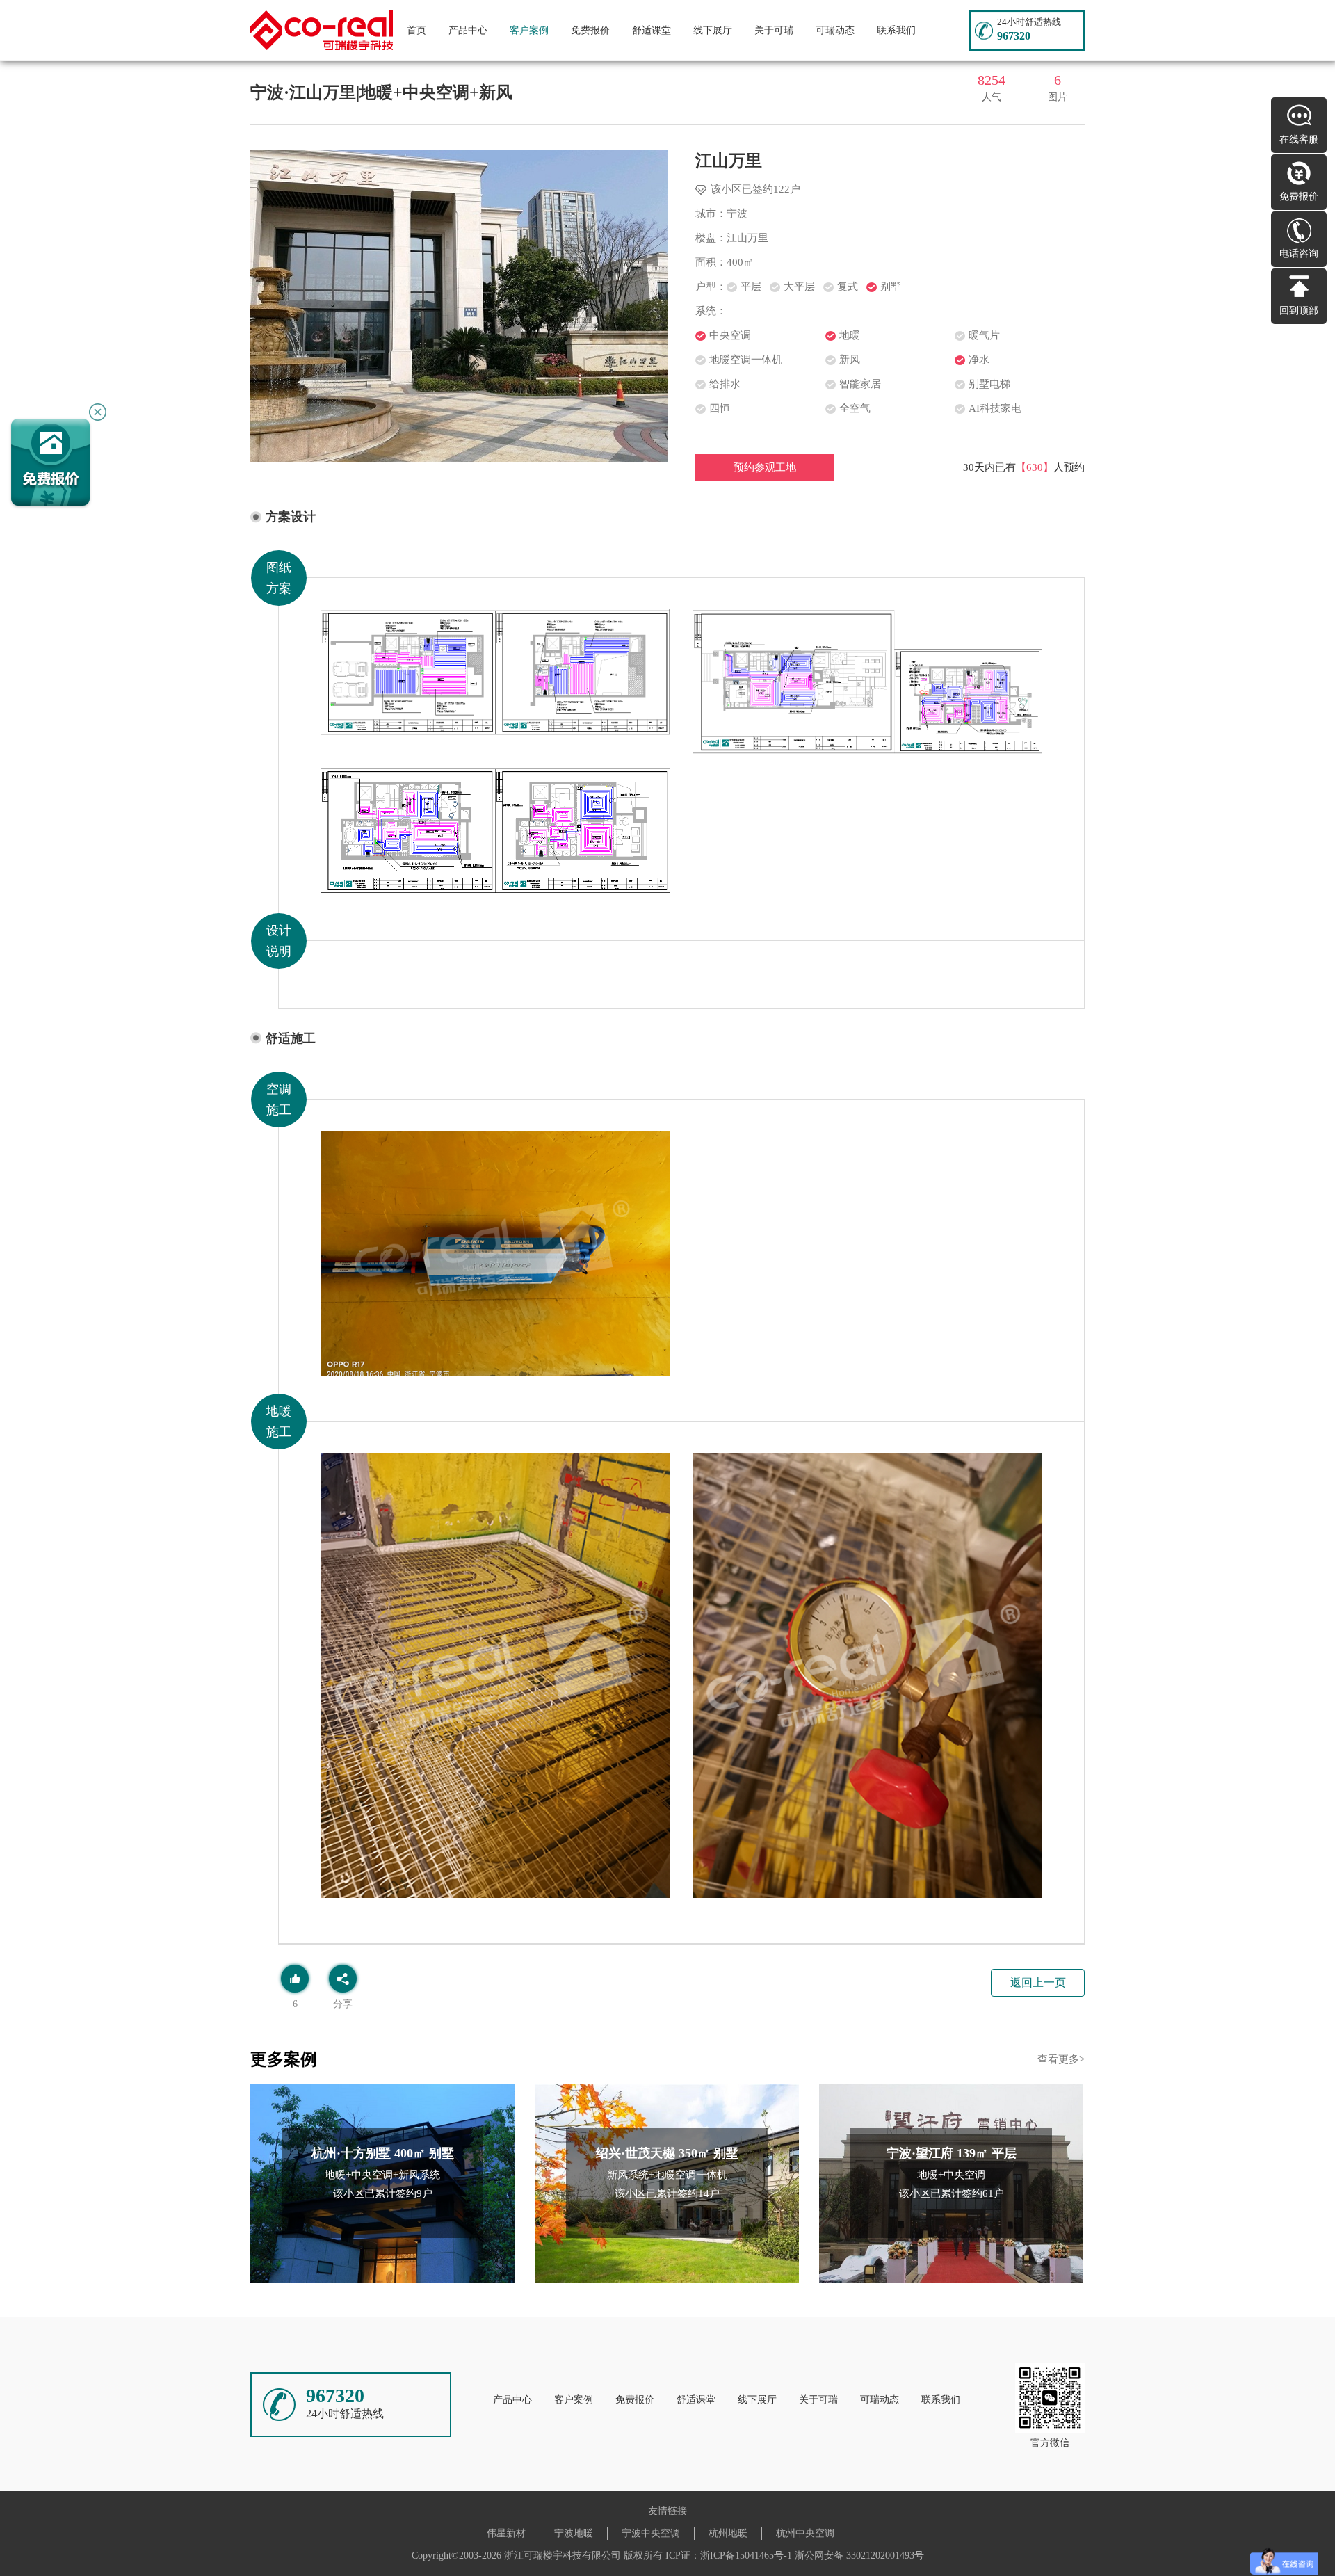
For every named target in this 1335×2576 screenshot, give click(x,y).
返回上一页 (1038, 1982)
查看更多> (1061, 2059)
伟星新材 (506, 2533)
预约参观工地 (765, 467)
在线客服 (1299, 139)
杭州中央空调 (805, 2533)
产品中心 (468, 30)
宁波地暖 (574, 2533)
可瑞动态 (835, 30)
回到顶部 (1299, 311)
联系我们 (896, 30)
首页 (416, 30)
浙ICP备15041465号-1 (746, 2555)
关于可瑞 (774, 30)
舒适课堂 (652, 30)
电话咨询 (1299, 253)
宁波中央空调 (651, 2533)
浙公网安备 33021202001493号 (859, 2555)
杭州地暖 (728, 2533)
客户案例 (529, 30)
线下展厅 (713, 30)
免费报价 (590, 30)
